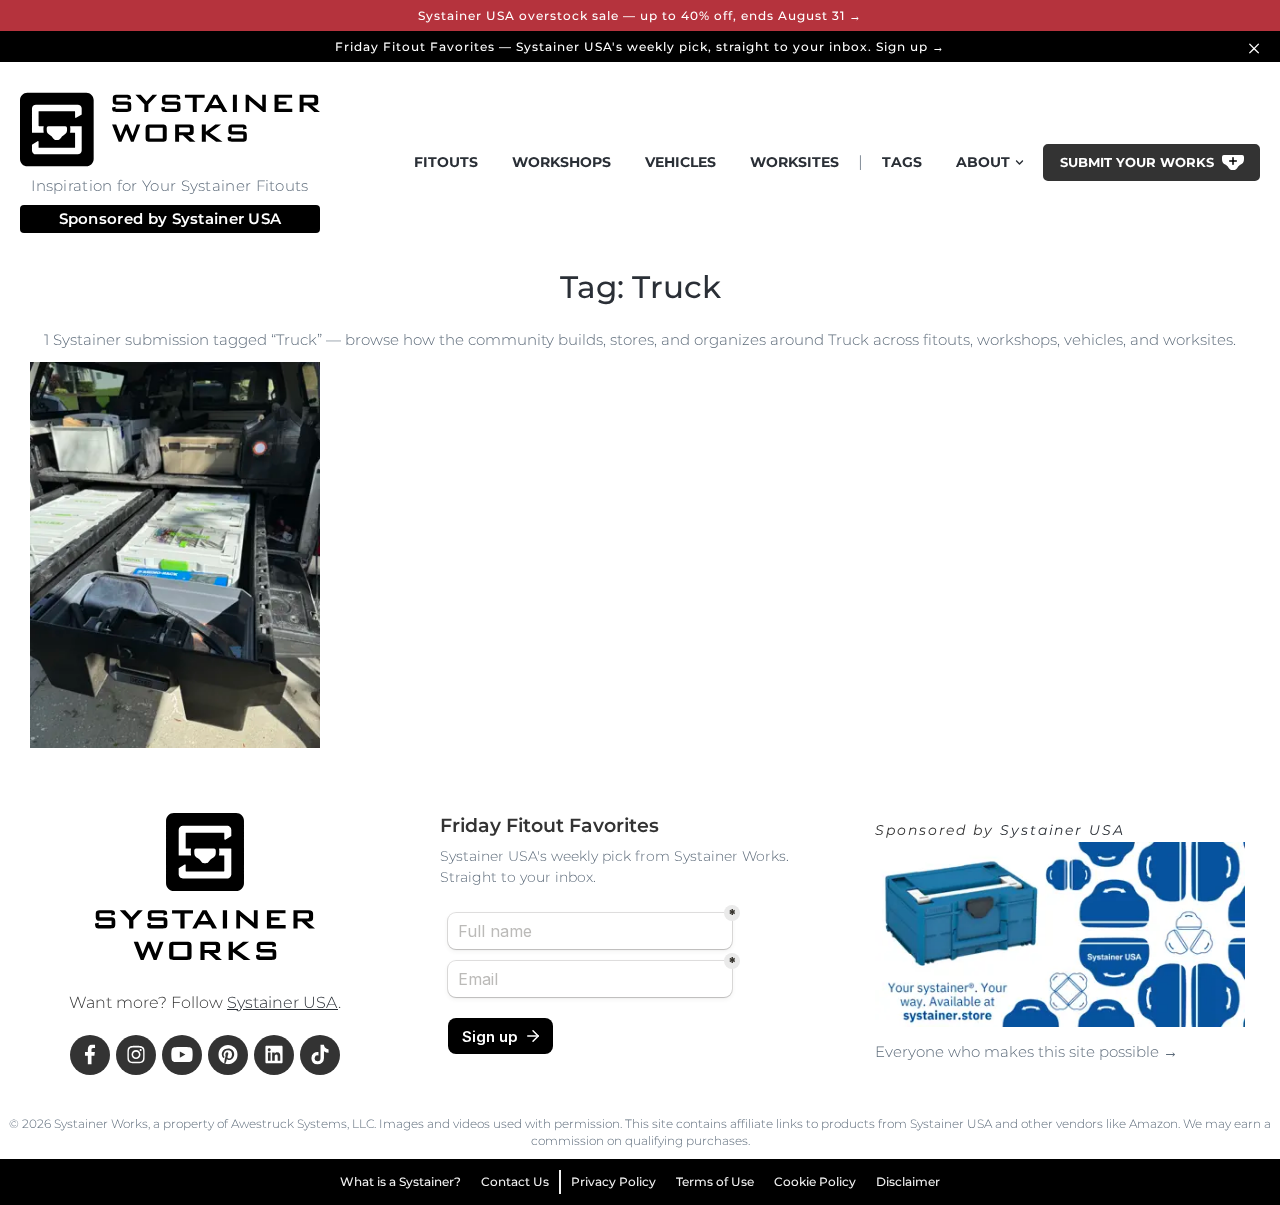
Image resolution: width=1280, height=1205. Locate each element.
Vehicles (680, 162)
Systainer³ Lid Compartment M (154, 743)
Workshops (561, 162)
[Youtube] (182, 1055)
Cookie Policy (815, 1181)
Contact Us (515, 1181)
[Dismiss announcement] (1257, 46)
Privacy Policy (613, 1181)
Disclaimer (908, 1181)
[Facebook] (90, 1055)
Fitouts (446, 162)
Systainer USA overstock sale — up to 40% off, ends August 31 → (640, 15)
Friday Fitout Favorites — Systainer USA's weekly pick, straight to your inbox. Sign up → (640, 46)
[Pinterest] (228, 1055)
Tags (902, 162)
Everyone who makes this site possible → (1026, 1051)
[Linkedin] (274, 1055)
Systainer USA (227, 218)
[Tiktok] (320, 1055)
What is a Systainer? (400, 1181)
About (983, 162)
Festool (153, 702)
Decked (78, 702)
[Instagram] (136, 1055)
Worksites (794, 162)
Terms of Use (715, 1181)
